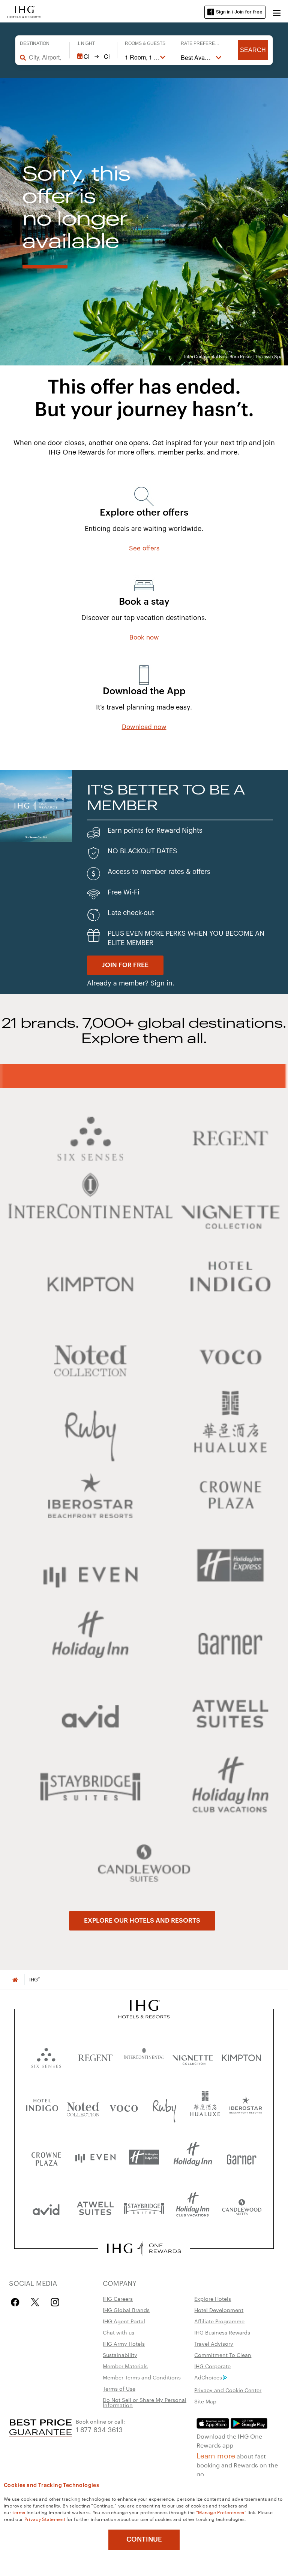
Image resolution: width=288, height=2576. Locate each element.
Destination (35, 43)
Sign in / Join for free (239, 12)
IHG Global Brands (126, 2310)
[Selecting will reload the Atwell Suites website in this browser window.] (95, 2208)
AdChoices (208, 2377)
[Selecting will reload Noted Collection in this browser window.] (83, 2107)
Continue (144, 2539)
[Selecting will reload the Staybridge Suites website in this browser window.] (144, 2208)
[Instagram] (55, 2302)
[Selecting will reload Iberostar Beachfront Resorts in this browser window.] (246, 2107)
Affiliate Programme (219, 2321)
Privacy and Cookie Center (228, 2390)
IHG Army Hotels (124, 2343)
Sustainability (120, 2355)
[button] (277, 12)
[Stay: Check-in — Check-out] (94, 57)
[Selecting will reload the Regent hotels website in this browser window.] (95, 2056)
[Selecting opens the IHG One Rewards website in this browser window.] (144, 2248)
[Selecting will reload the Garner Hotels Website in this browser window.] (241, 2157)
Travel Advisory (214, 2343)
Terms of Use (119, 2388)
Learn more (216, 2455)
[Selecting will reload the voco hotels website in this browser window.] (124, 2107)
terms (19, 2512)
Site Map (205, 2401)
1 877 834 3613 (99, 2429)
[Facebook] (17, 2302)
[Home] (15, 1980)
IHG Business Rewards (222, 2332)
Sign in (161, 983)
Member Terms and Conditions (142, 2377)
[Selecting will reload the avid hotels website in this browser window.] (46, 2208)
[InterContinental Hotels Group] (24, 11)
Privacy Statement (45, 2519)
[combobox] (45, 57)
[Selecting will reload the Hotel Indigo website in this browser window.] (42, 2107)
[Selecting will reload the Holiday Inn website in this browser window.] (193, 2157)
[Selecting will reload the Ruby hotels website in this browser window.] (164, 2107)
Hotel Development (219, 2310)
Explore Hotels (213, 2299)
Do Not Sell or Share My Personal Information (145, 2402)
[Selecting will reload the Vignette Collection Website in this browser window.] (193, 2056)
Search (253, 50)
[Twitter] (35, 2302)
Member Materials (125, 2366)
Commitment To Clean (223, 2355)
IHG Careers (118, 2299)
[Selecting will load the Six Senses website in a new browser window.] (46, 2056)
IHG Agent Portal (124, 2321)
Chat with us (118, 2332)
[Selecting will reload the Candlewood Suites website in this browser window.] (241, 2208)
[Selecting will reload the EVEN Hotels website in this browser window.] (95, 2157)
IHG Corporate (212, 2366)
